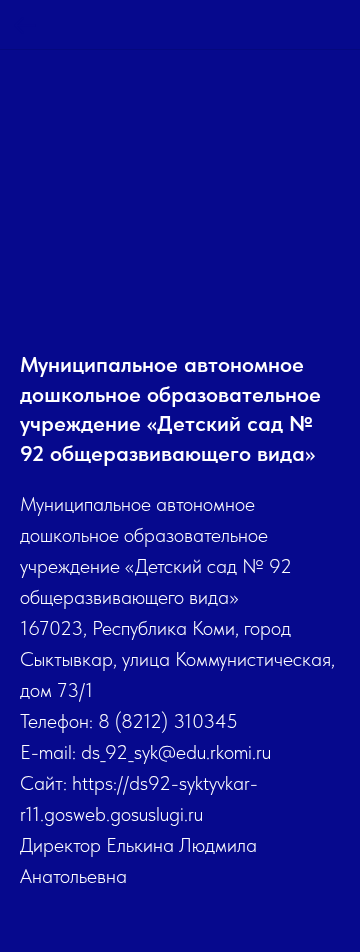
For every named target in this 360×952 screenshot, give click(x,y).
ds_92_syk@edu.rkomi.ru (176, 752)
